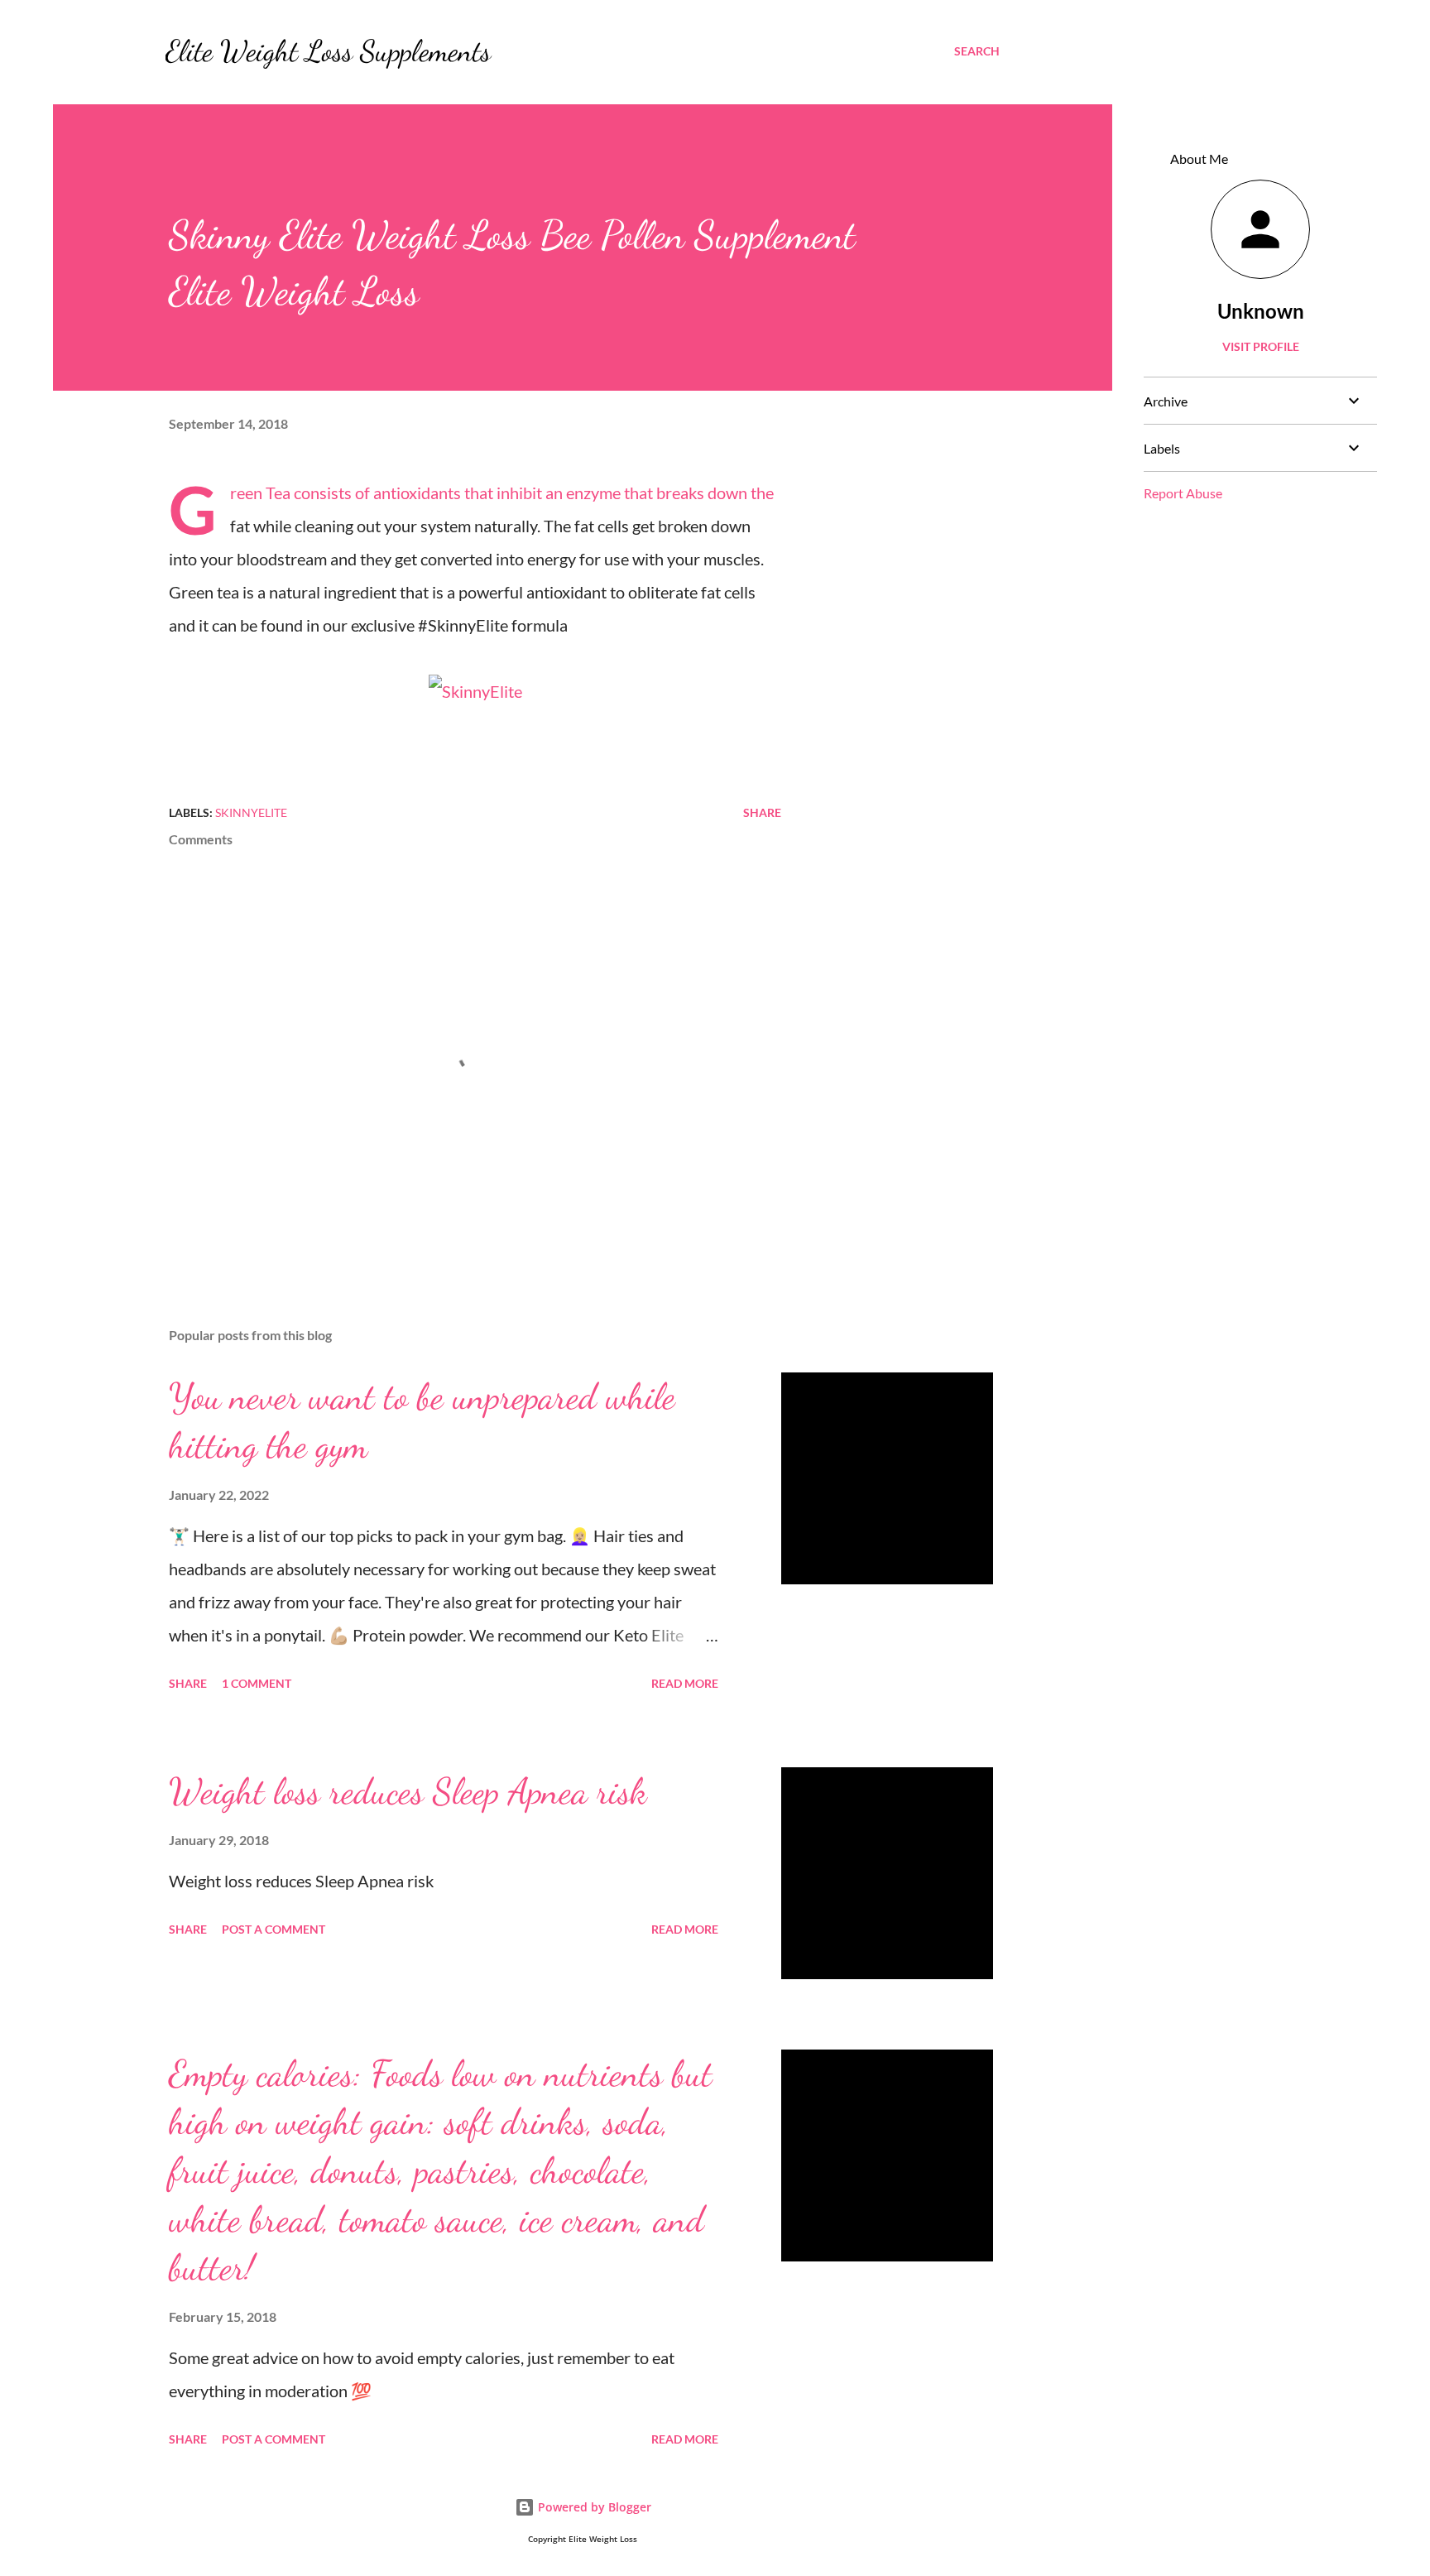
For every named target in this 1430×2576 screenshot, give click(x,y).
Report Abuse (1183, 493)
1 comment (257, 1683)
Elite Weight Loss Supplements (328, 51)
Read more (685, 1683)
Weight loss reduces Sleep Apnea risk (408, 1791)
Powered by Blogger (593, 2507)
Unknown (1261, 311)
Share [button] (762, 812)
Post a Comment (274, 1929)
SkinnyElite (251, 812)
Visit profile (1261, 346)
